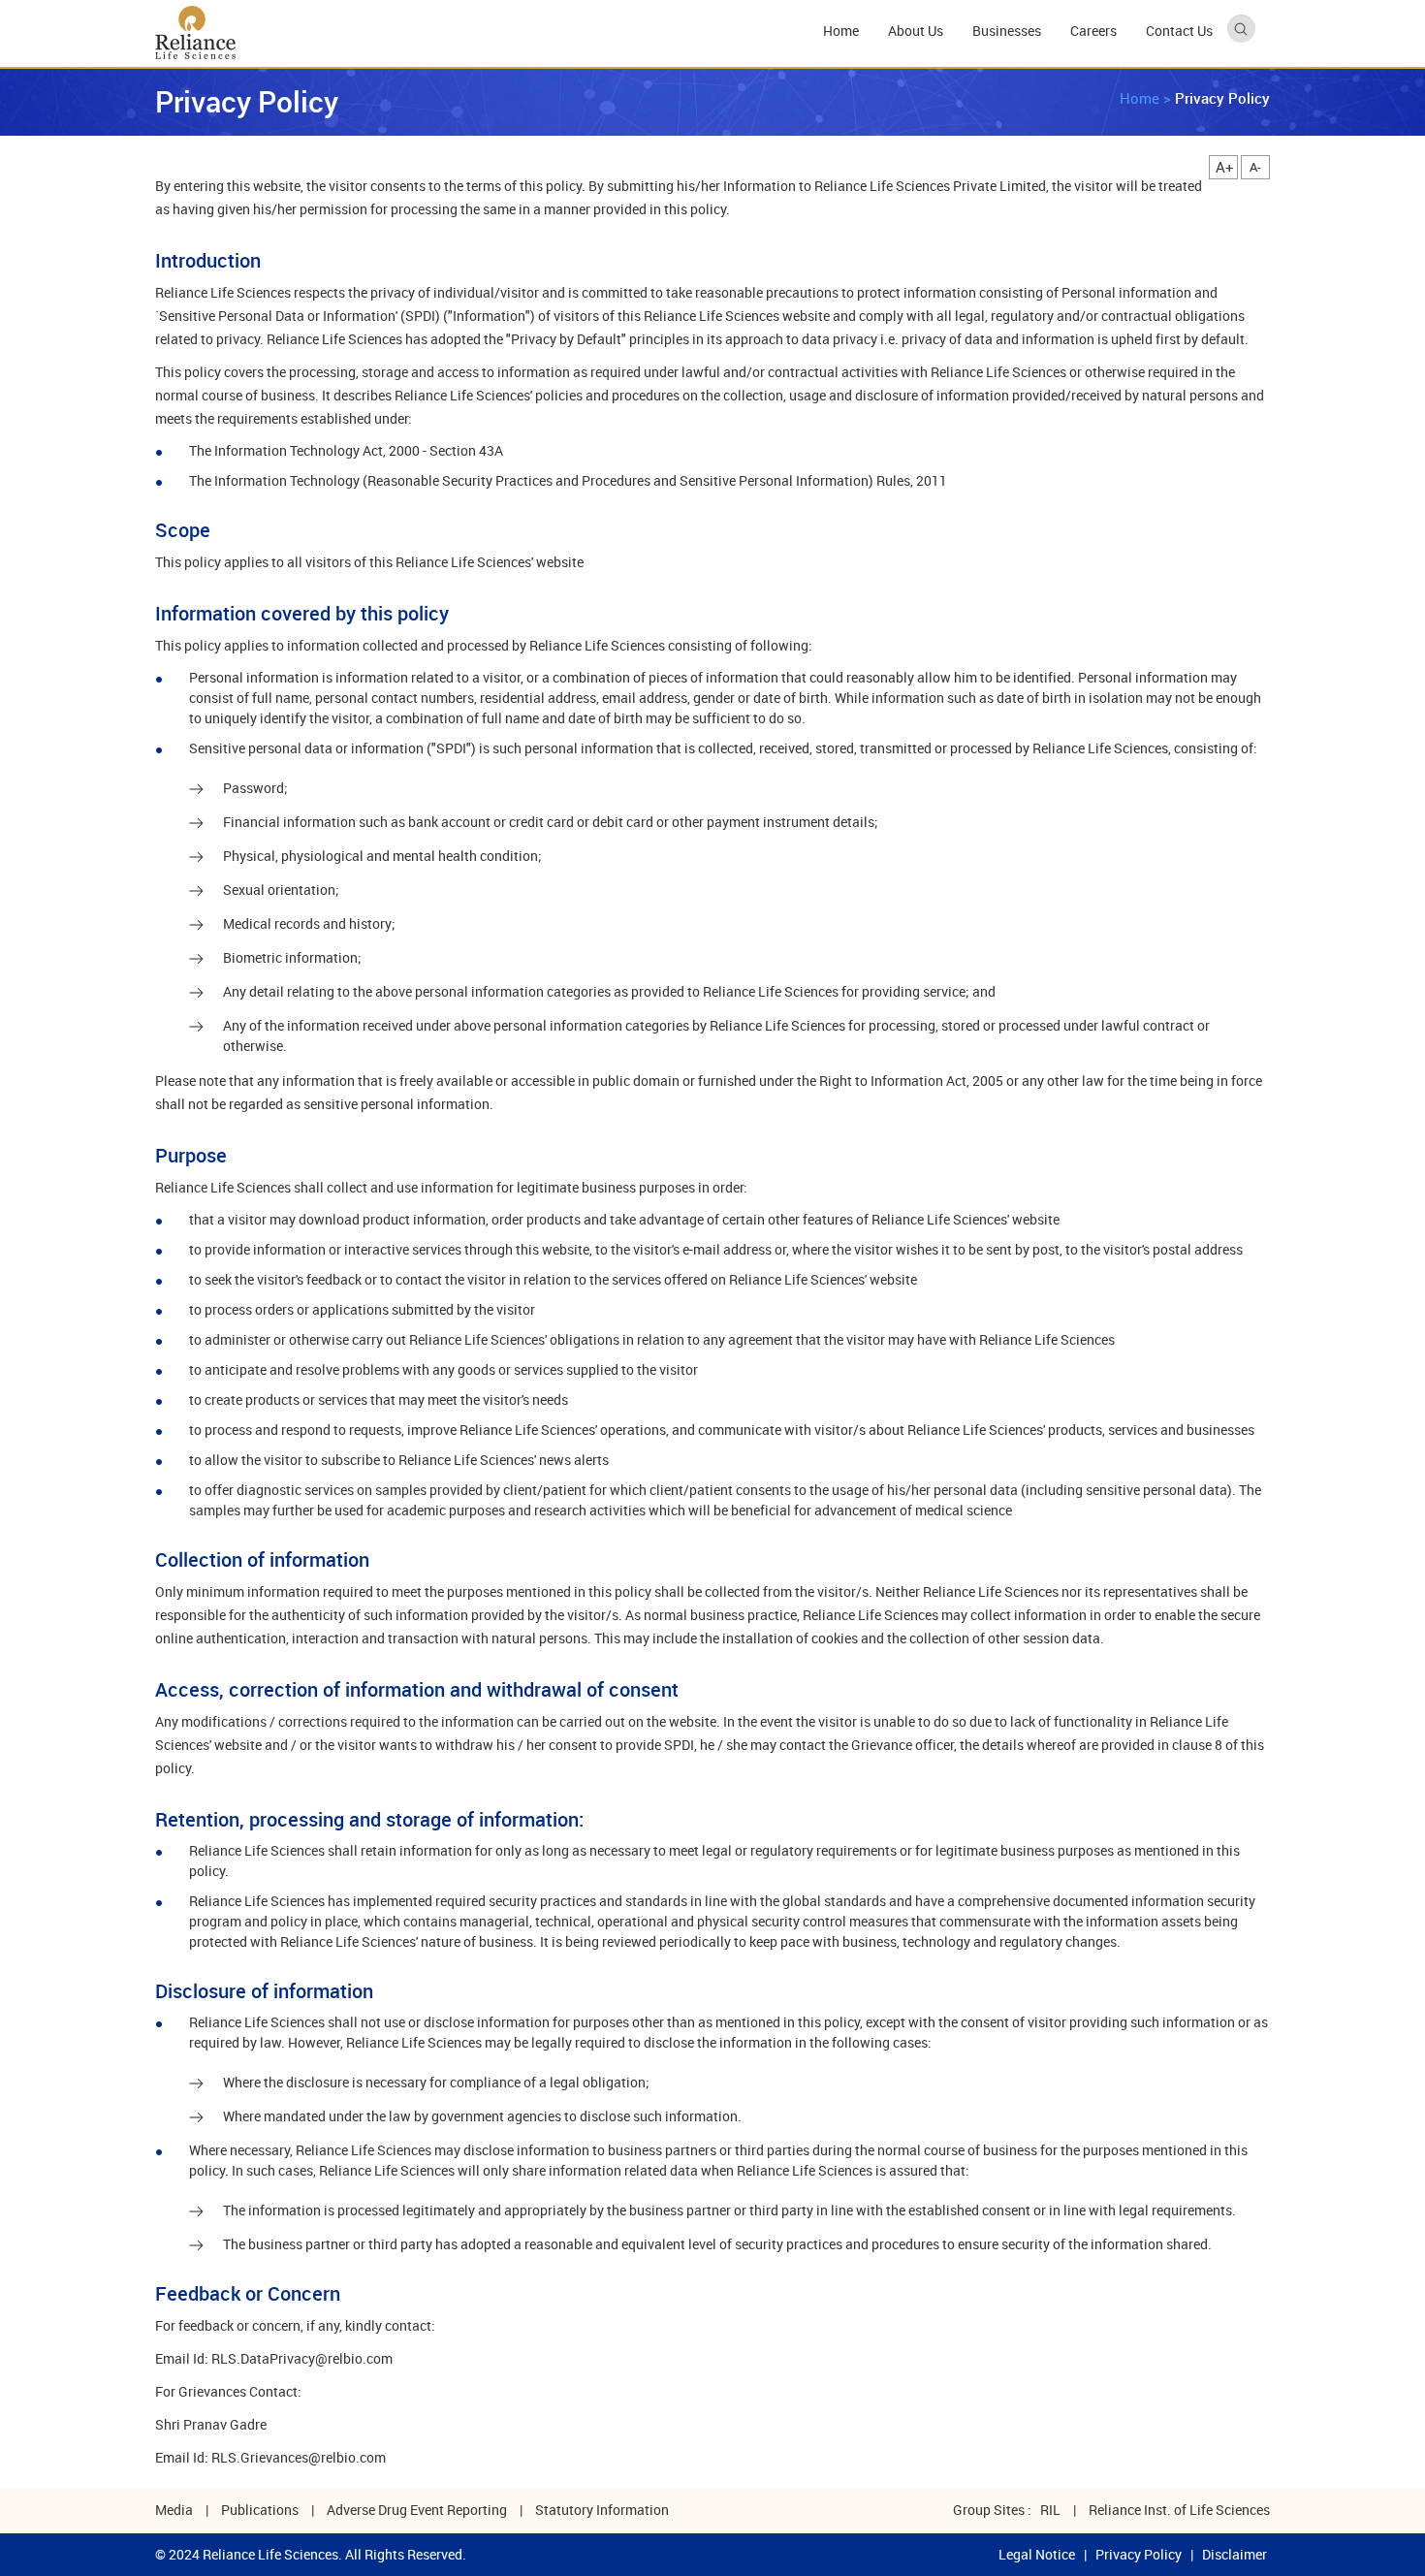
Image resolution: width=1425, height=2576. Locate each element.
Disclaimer (1235, 2554)
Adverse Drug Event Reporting (417, 2510)
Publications (260, 2510)
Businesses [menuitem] (1007, 31)
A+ (1225, 167)
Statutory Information (602, 2510)
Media (174, 2510)
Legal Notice (1037, 2554)
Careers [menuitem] (1093, 31)
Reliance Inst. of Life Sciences (1179, 2510)
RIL (1050, 2510)
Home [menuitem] (841, 31)
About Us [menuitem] (916, 31)
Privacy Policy (1139, 2554)
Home (1140, 98)
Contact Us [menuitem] (1179, 31)
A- (1255, 167)
